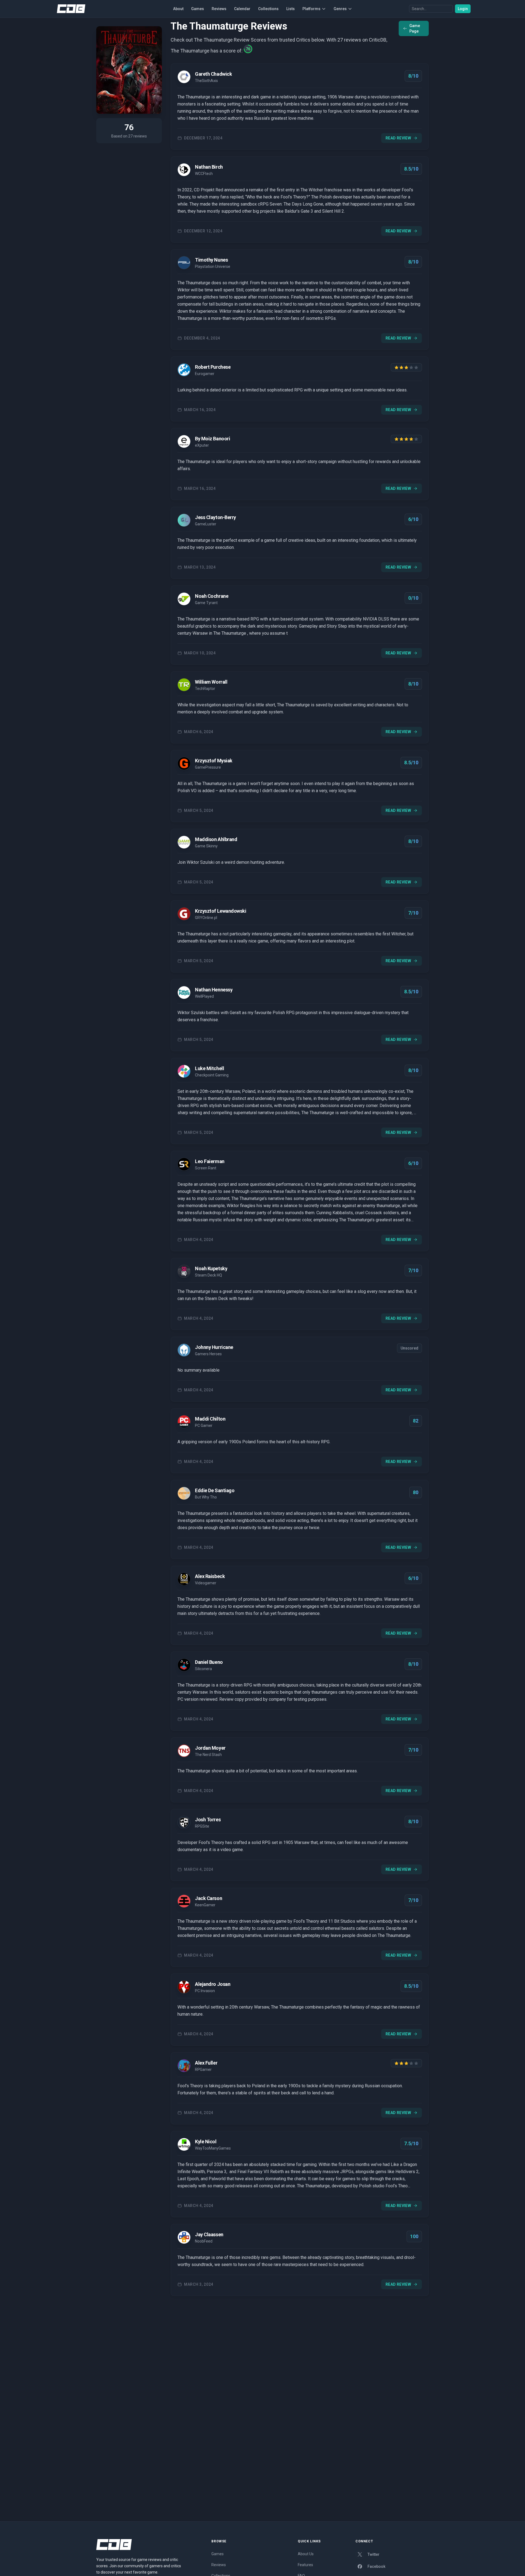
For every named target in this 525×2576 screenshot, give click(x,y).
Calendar (242, 9)
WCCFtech (204, 174)
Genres (340, 9)
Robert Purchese (213, 367)
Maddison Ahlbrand (216, 839)
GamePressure (208, 767)
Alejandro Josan (213, 1984)
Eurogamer (205, 374)
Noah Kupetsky (211, 1268)
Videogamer (206, 1583)
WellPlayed (204, 996)
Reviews (219, 9)
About (178, 9)
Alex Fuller (206, 2063)
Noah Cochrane (212, 596)
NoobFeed (204, 2241)
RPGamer (203, 2069)
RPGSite (202, 1826)
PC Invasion (205, 1991)
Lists (291, 9)
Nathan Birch (209, 167)
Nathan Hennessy (214, 990)
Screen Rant (206, 1168)
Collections (268, 9)
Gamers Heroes (208, 1354)
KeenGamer (205, 1905)
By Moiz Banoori (212, 439)
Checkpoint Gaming (212, 1075)
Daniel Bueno (209, 1662)
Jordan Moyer (210, 1748)
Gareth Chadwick (213, 74)
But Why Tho (206, 1497)
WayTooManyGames (213, 2148)
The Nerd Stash (208, 1755)
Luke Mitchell (209, 1068)
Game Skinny (206, 846)
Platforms (311, 9)
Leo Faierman (210, 1161)
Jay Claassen (209, 2234)
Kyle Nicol (206, 2142)
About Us (306, 2554)
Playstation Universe (213, 267)
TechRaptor (205, 689)
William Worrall (211, 682)
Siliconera (203, 1669)
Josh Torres (208, 1820)
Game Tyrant (206, 603)
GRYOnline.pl (206, 918)
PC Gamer (204, 1425)
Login (463, 9)
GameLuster (206, 524)
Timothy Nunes (211, 260)
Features (305, 2565)
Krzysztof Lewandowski (221, 911)
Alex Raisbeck (210, 1576)
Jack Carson (208, 1898)
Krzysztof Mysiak (214, 761)
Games (198, 9)
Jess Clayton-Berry (215, 517)
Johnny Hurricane (214, 1347)
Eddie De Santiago (215, 1490)
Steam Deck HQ (208, 1275)
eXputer (202, 445)
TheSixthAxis (206, 81)
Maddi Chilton (210, 1419)
